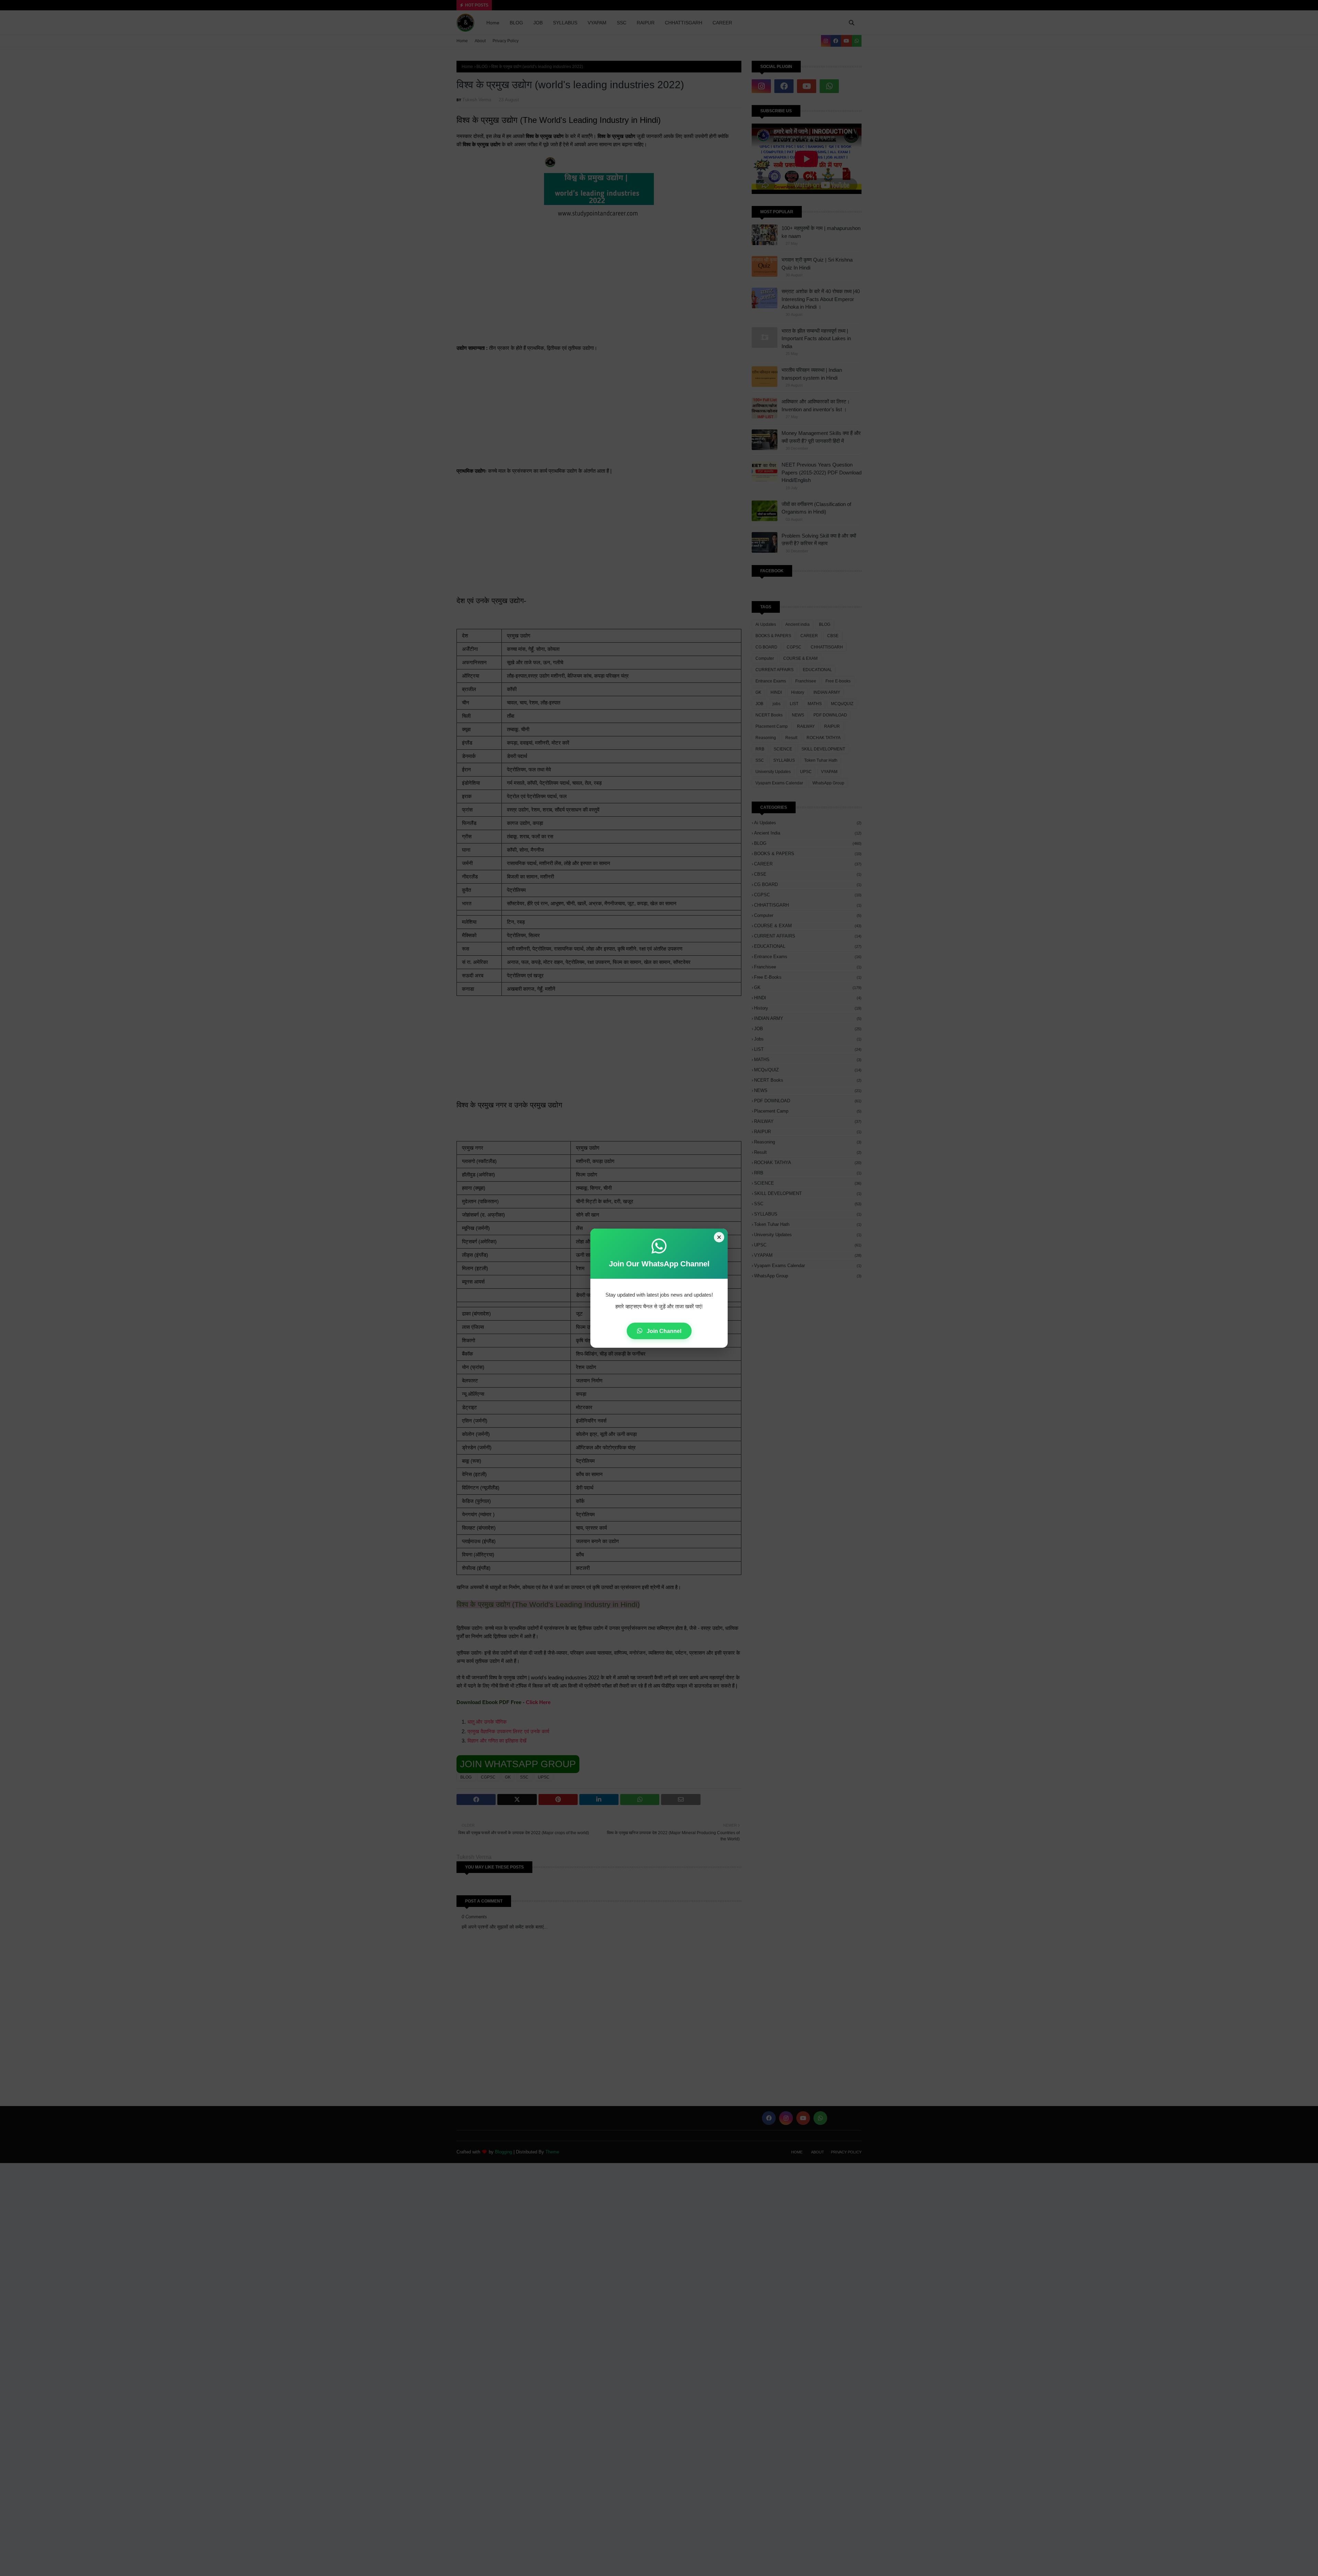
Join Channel (663, 1331)
